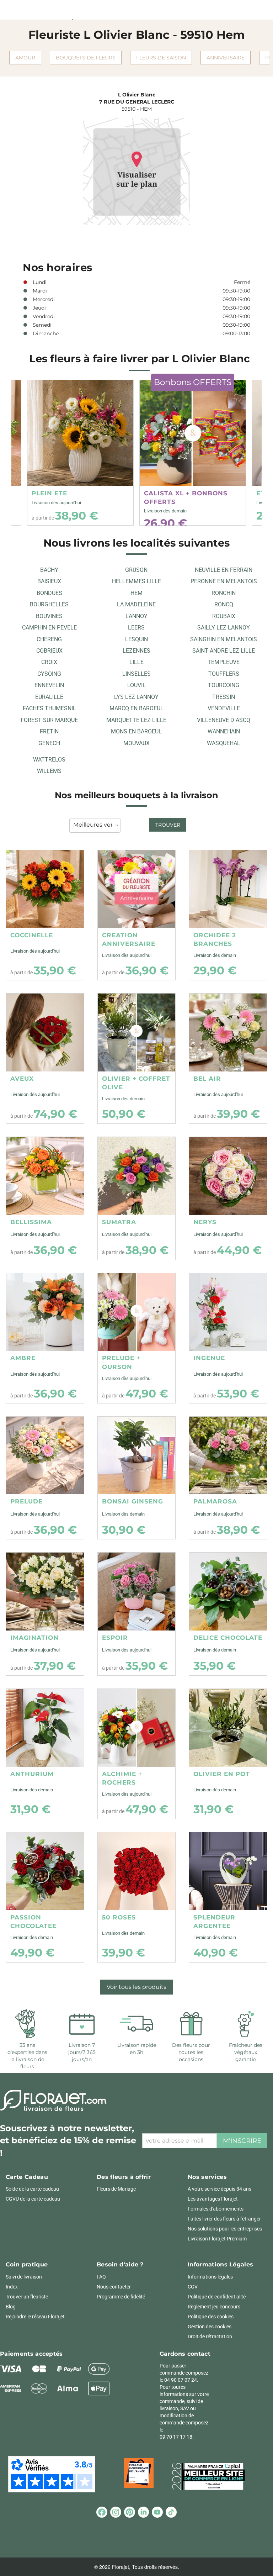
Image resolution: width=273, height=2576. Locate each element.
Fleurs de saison (161, 58)
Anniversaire (226, 58)
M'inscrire (242, 2141)
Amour (25, 58)
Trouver (168, 825)
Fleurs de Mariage (116, 2189)
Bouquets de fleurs (86, 58)
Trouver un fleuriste (27, 2297)
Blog (11, 2307)
